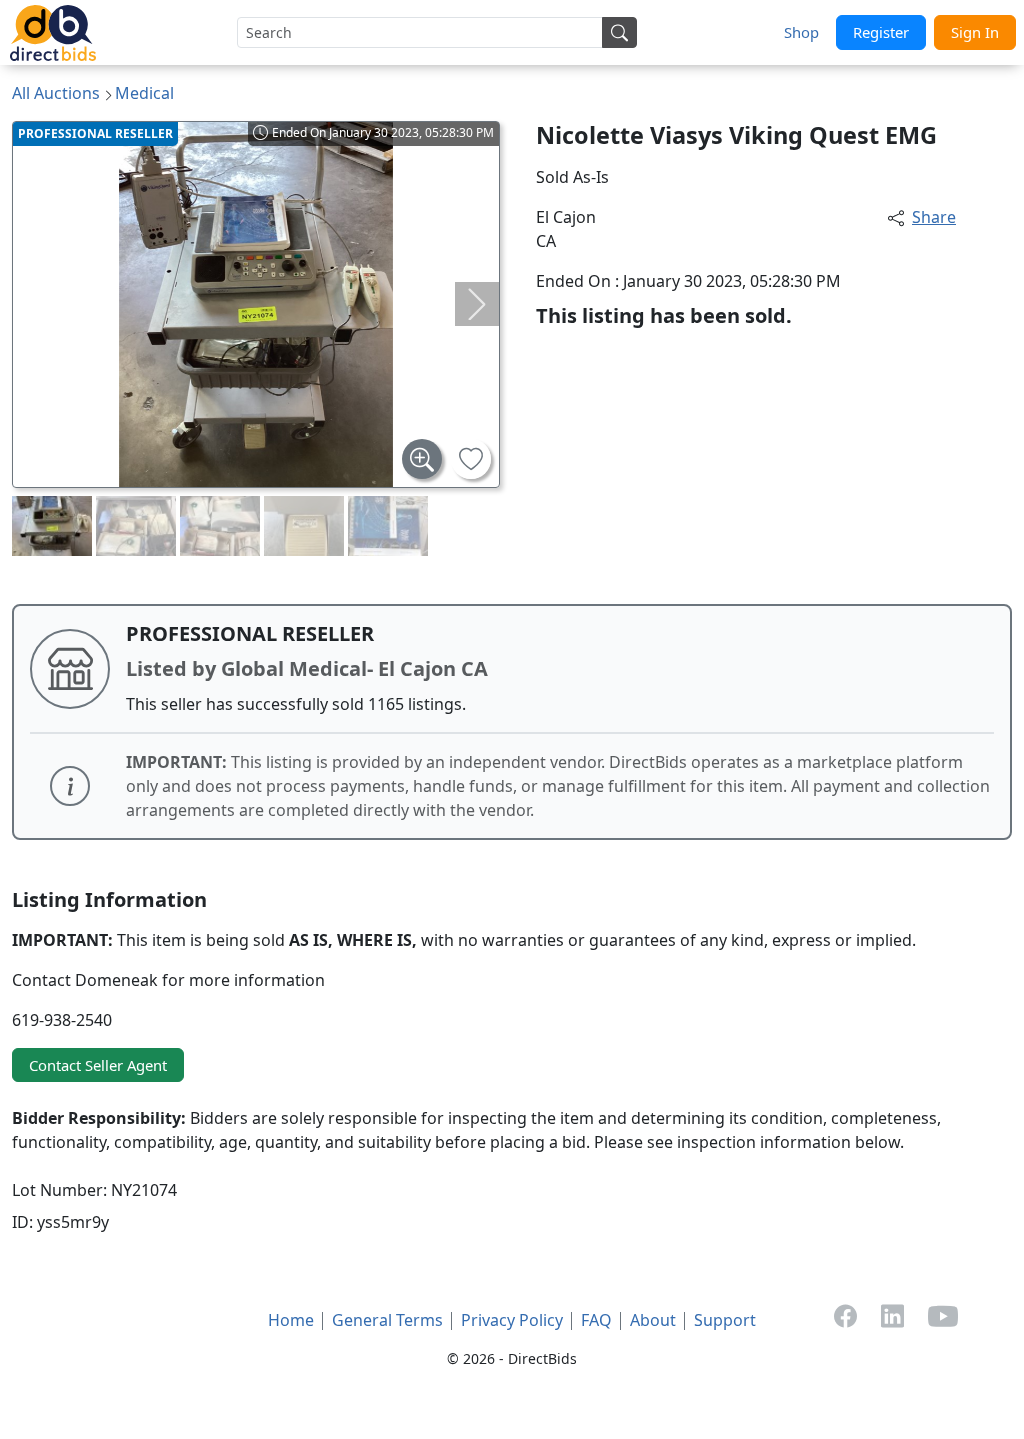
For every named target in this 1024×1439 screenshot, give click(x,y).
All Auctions (56, 93)
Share (934, 217)
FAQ (596, 1320)
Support (725, 1320)
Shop (801, 32)
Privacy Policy (512, 1320)
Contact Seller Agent (98, 1065)
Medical (144, 93)
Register (881, 32)
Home (291, 1320)
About (653, 1320)
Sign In (975, 32)
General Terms (387, 1320)
